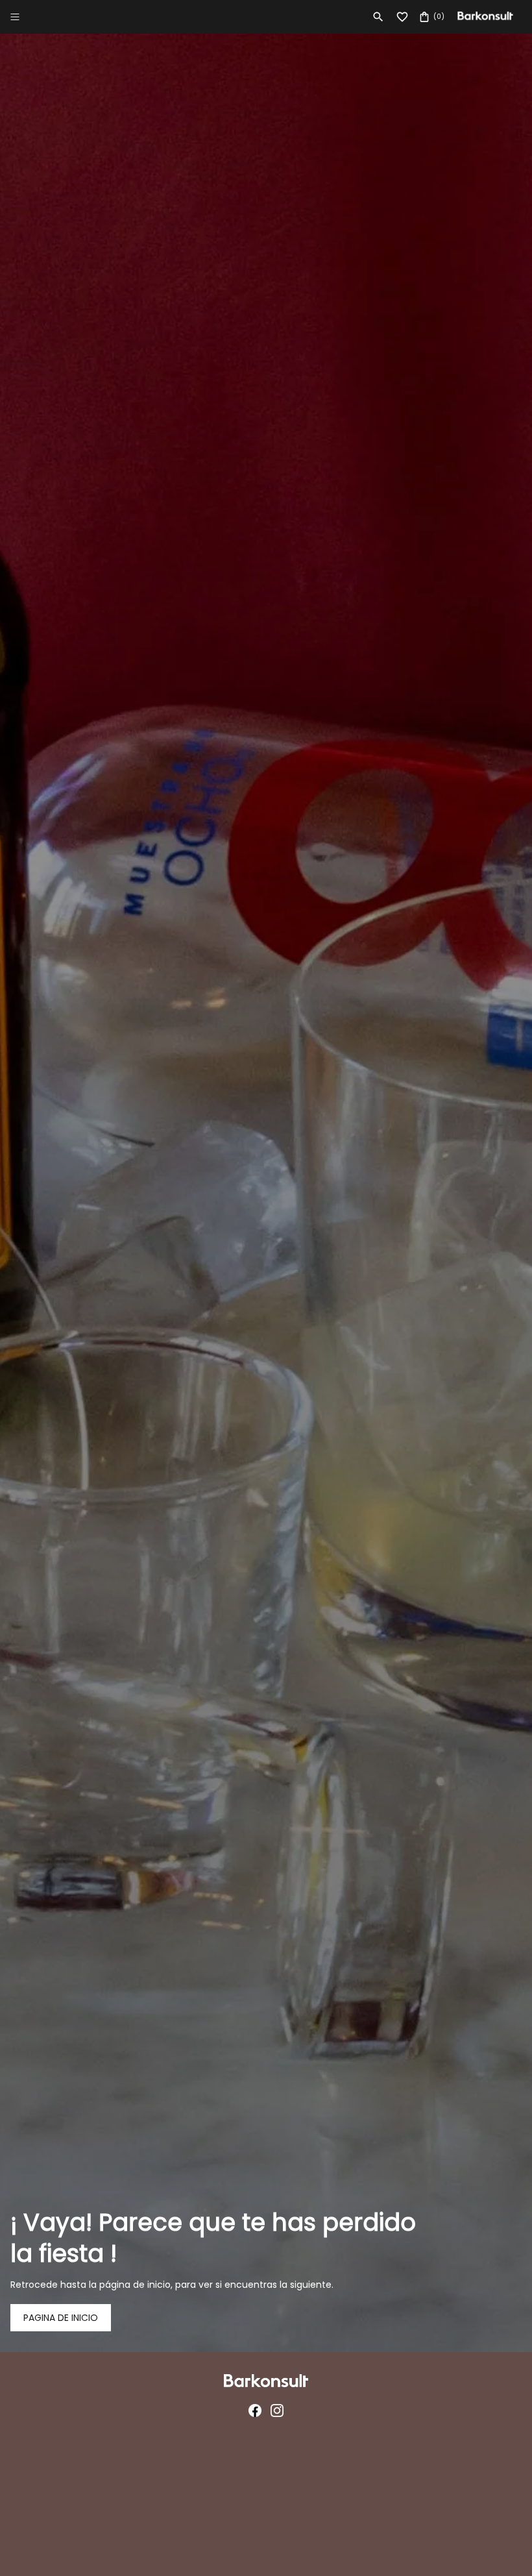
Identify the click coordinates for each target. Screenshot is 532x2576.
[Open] (15, 17)
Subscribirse (266, 1364)
